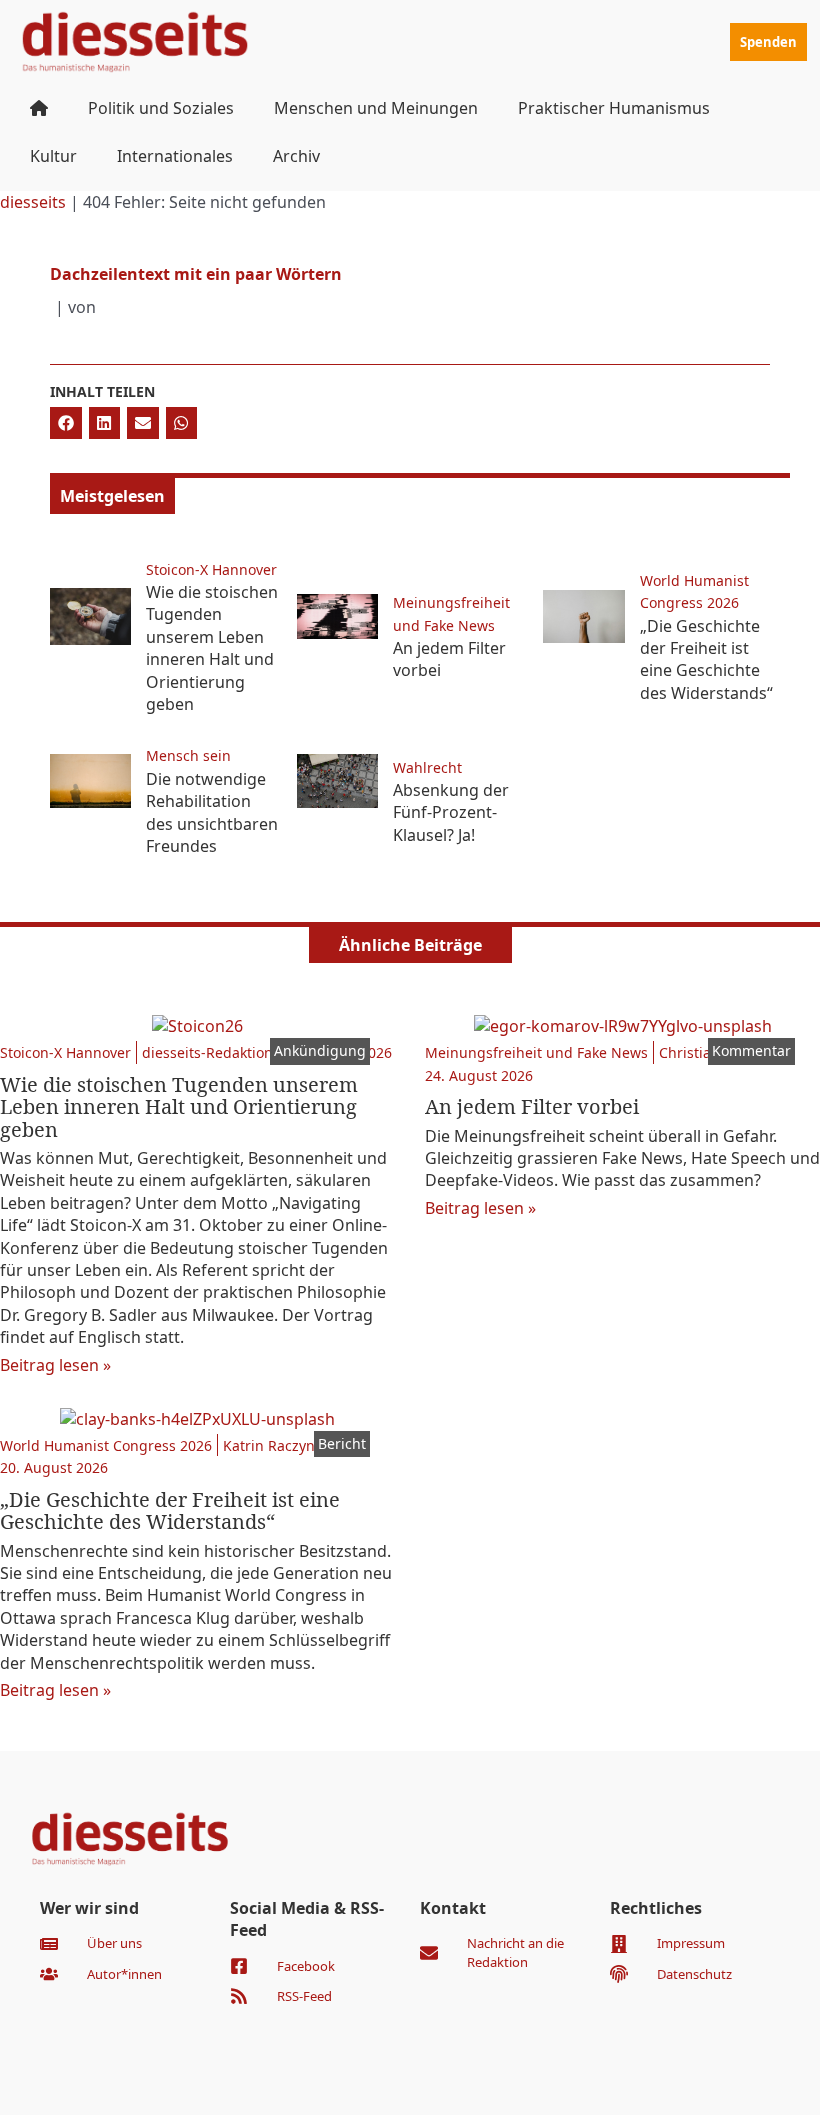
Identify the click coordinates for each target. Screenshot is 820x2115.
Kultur (53, 156)
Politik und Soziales (161, 108)
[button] (66, 423)
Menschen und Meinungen (376, 108)
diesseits (33, 202)
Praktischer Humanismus (614, 108)
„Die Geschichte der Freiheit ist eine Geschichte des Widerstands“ (706, 659)
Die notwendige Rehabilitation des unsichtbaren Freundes (212, 812)
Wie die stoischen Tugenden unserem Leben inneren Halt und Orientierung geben (212, 648)
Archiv (296, 156)
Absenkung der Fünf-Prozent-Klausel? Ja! (451, 812)
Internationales (175, 156)
